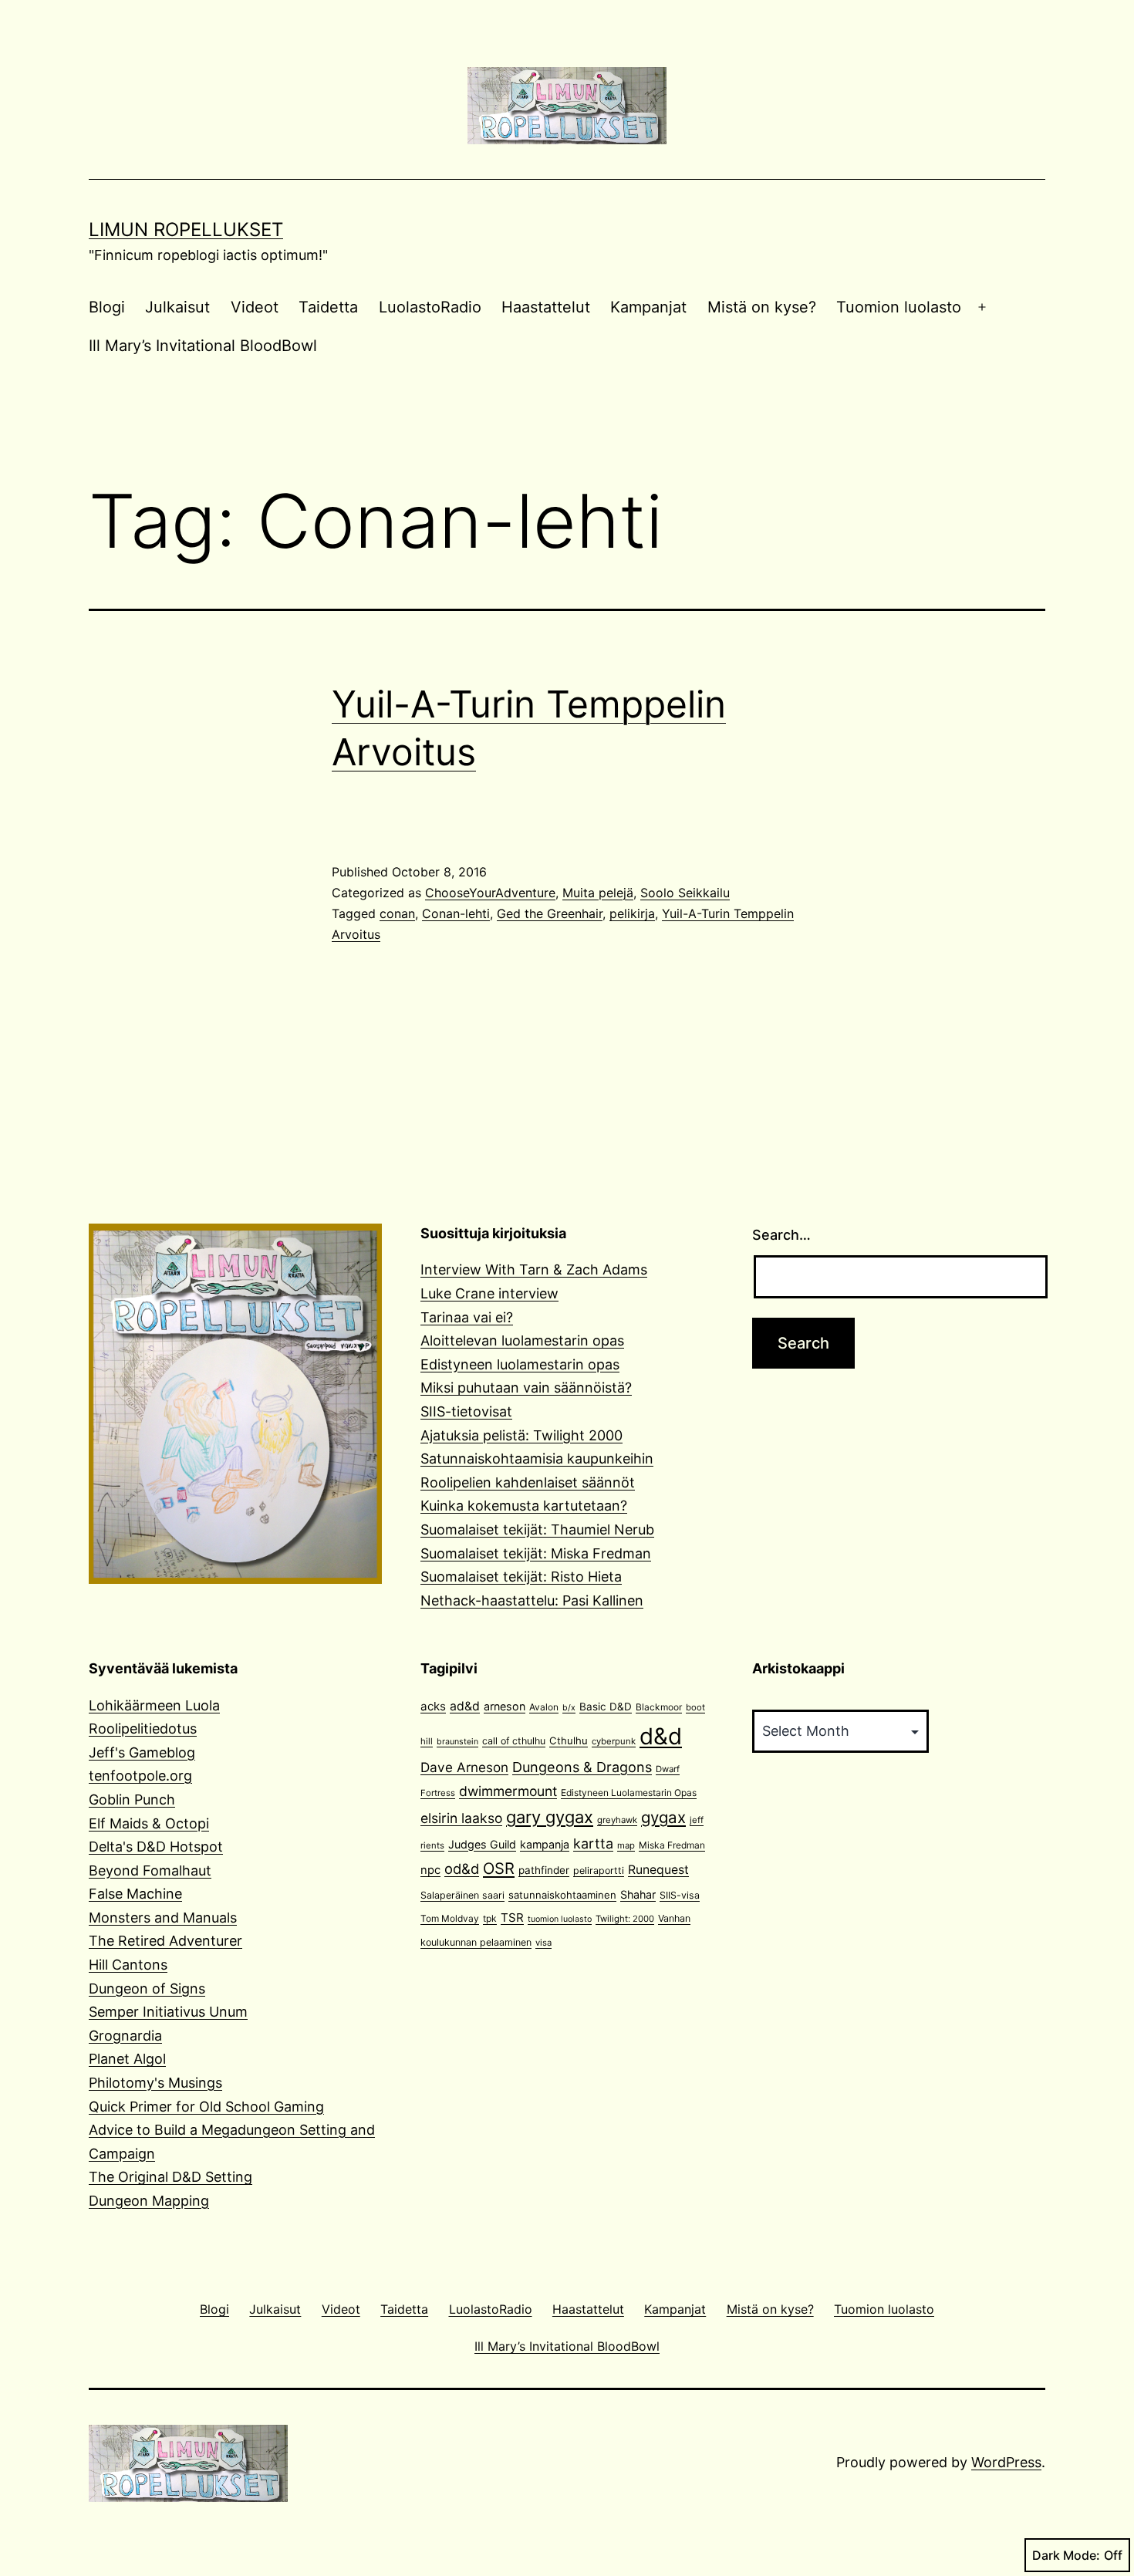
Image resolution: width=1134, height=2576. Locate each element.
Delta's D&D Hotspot (156, 1847)
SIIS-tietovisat (466, 1411)
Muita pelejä (598, 893)
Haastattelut (546, 307)
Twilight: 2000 (625, 1919)
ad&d (465, 1706)
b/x (569, 1708)
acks (433, 1706)
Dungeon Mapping (149, 2201)
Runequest (658, 1870)
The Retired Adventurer (165, 1941)
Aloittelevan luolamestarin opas (522, 1340)
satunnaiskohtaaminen (562, 1895)
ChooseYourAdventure (490, 893)
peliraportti (599, 1870)
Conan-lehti (456, 913)
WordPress (1006, 2462)
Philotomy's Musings (155, 2083)
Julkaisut (177, 307)
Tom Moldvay (450, 1918)
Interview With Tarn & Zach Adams (534, 1269)
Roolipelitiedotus (143, 1729)
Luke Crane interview (489, 1293)
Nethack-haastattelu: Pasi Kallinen (532, 1600)
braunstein (457, 1742)
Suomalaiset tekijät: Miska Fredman (536, 1553)
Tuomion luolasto (899, 307)
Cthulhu (569, 1740)
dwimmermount (508, 1791)
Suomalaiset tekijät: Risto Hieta (521, 1577)
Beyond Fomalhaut (150, 1870)
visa (543, 1943)
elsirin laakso (461, 1818)
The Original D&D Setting (170, 2177)
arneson (505, 1706)
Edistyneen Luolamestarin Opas (629, 1793)
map (626, 1845)
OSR (499, 1868)
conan (397, 913)
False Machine (135, 1894)
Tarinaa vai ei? (467, 1317)
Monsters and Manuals (163, 1918)
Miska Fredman (672, 1845)
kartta (593, 1843)
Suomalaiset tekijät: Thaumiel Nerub (537, 1529)
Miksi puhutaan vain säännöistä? (526, 1388)
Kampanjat (648, 307)
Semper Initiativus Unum (168, 2012)
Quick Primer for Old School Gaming (206, 2107)
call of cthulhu (514, 1741)
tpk (490, 1918)
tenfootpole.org (140, 1776)
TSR (512, 1918)
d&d (661, 1736)
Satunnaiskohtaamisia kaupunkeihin (537, 1458)
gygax (663, 1817)
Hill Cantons (128, 1965)
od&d (462, 1869)
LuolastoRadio (430, 307)
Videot (255, 307)
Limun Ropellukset (186, 230)
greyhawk (617, 1820)
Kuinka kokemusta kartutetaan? (524, 1506)
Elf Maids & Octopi (149, 1823)
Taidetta (328, 307)
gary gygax (550, 1817)
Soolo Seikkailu (685, 893)
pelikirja (632, 913)
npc (430, 1870)
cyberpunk (614, 1741)
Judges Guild (482, 1844)
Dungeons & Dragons (582, 1767)
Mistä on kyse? (762, 307)
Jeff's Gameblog (142, 1752)
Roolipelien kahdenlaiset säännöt (528, 1482)
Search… (781, 1235)
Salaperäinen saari (462, 1895)
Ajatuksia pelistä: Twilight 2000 (521, 1435)
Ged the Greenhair (550, 913)
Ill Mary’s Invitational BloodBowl (203, 346)
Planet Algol (127, 2059)
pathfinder (544, 1870)
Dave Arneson (464, 1767)
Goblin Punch (132, 1799)
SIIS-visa (680, 1895)
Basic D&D (606, 1707)
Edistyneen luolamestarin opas (520, 1364)
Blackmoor (659, 1707)
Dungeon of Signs (147, 1989)
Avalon (544, 1707)
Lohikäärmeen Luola (154, 1705)
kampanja (545, 1844)
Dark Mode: (1066, 2555)
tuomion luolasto (560, 1919)
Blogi (107, 307)
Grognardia (125, 2036)
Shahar (638, 1894)
